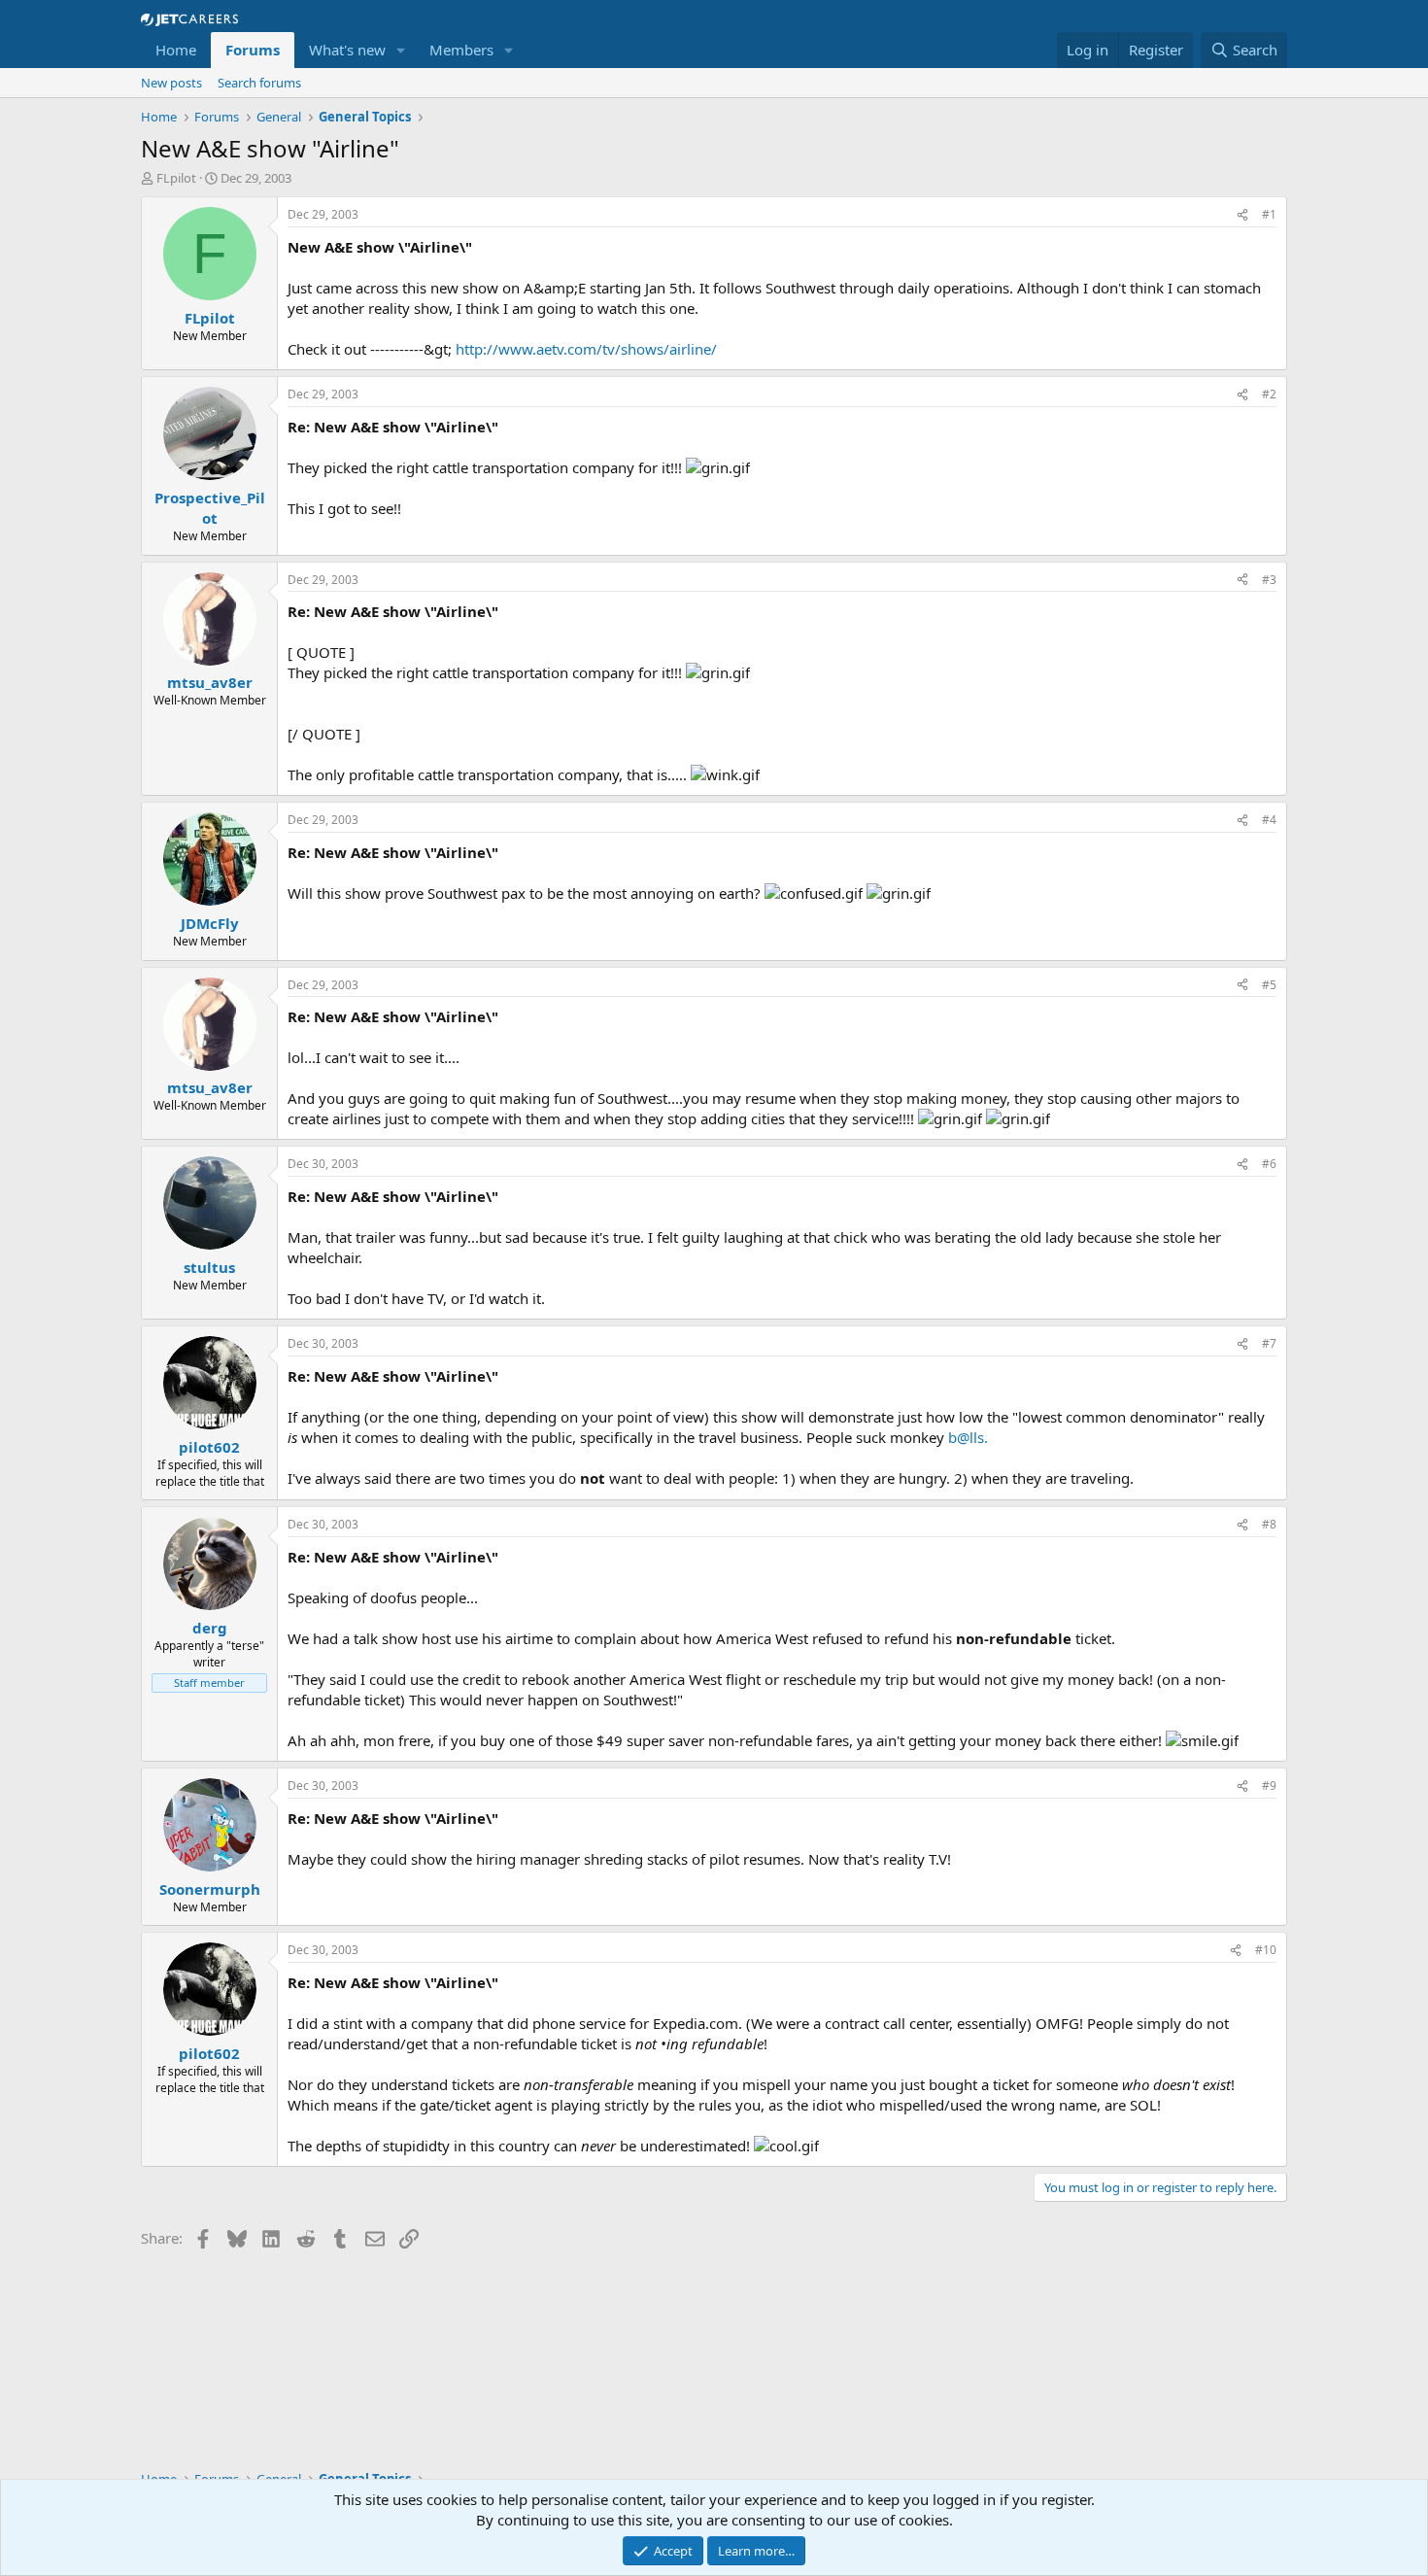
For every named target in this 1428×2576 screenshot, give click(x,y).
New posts (171, 83)
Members (461, 50)
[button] (401, 50)
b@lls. (968, 1437)
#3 (1269, 580)
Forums (253, 50)
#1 (1269, 214)
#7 (1269, 1343)
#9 (1269, 1786)
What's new (347, 50)
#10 (1266, 1950)
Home (176, 50)
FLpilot (176, 178)
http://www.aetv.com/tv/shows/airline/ (586, 349)
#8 (1269, 1524)
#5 (1269, 985)
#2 (1269, 394)
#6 (1269, 1164)
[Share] (1242, 215)
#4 (1269, 820)
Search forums (259, 83)
